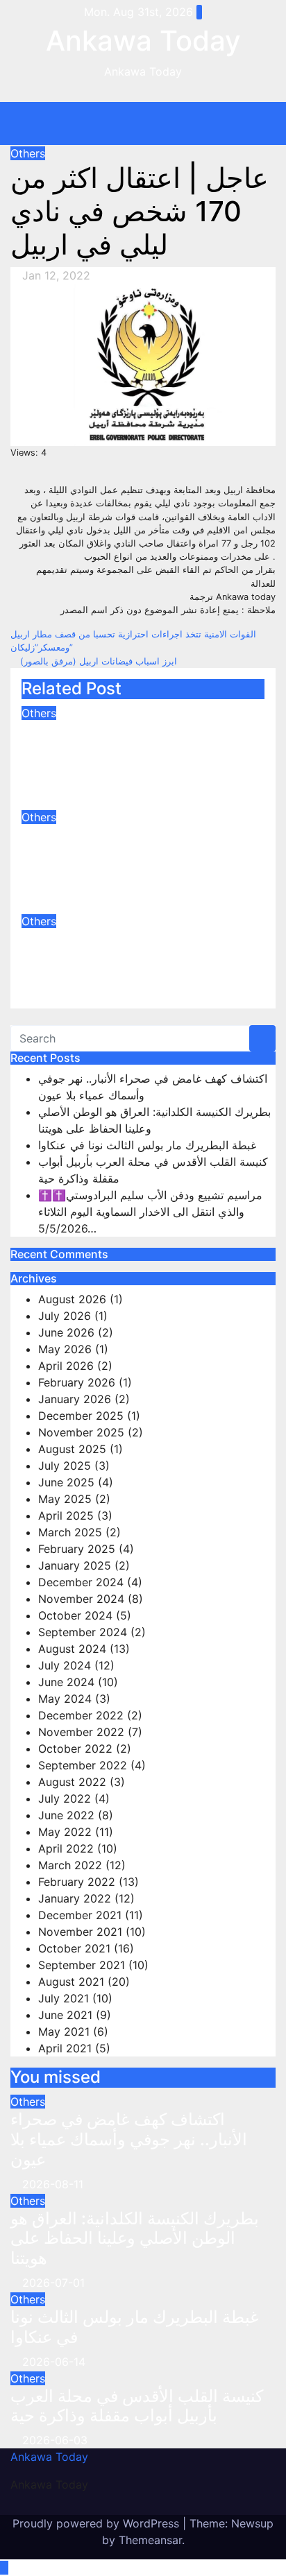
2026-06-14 (54, 2362)
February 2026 (77, 1382)
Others (28, 153)
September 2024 (83, 1632)
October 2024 (75, 1615)
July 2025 (65, 1466)
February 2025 (77, 1549)
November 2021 (80, 1932)
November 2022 (81, 1732)
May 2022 (65, 1832)
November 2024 (81, 1599)
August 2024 (72, 1649)
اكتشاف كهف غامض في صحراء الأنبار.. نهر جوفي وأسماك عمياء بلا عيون (140, 751)
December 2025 (81, 1416)
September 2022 (83, 1765)
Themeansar (150, 2540)
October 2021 (74, 1948)
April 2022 (66, 1848)
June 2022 (66, 1815)
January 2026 (75, 1399)
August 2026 (72, 1299)
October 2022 (75, 1749)
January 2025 (75, 1565)
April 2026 (66, 1366)
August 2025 (72, 1449)
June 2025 (66, 1482)
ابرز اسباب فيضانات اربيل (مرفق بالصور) (97, 661)
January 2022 (75, 1898)
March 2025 (70, 1532)
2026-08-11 (53, 2184)
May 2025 (65, 1499)
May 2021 (64, 2032)
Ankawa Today (143, 41)
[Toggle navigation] (153, 123)
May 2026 (65, 1349)
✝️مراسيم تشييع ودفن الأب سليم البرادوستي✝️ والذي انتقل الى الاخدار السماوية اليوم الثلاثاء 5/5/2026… (150, 1212)
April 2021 (65, 2048)
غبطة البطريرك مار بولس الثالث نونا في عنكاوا (132, 949)
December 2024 (81, 1582)
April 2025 (66, 1515)
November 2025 (81, 1432)
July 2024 (65, 1665)
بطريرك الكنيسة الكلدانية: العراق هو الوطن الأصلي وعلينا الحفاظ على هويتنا (135, 855)
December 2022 (81, 1715)
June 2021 (65, 2015)
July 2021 (64, 1998)
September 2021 (82, 1965)
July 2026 (65, 1316)
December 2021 (80, 1915)
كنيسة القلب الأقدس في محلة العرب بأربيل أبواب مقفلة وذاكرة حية (137, 2406)
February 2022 (77, 1882)
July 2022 (65, 1798)
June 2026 (66, 1332)
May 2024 (65, 1699)
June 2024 (66, 1682)
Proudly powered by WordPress (98, 2523)
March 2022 (70, 1865)
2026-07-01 (53, 2283)
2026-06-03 (55, 2440)
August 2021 (71, 1982)
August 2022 (72, 1782)
